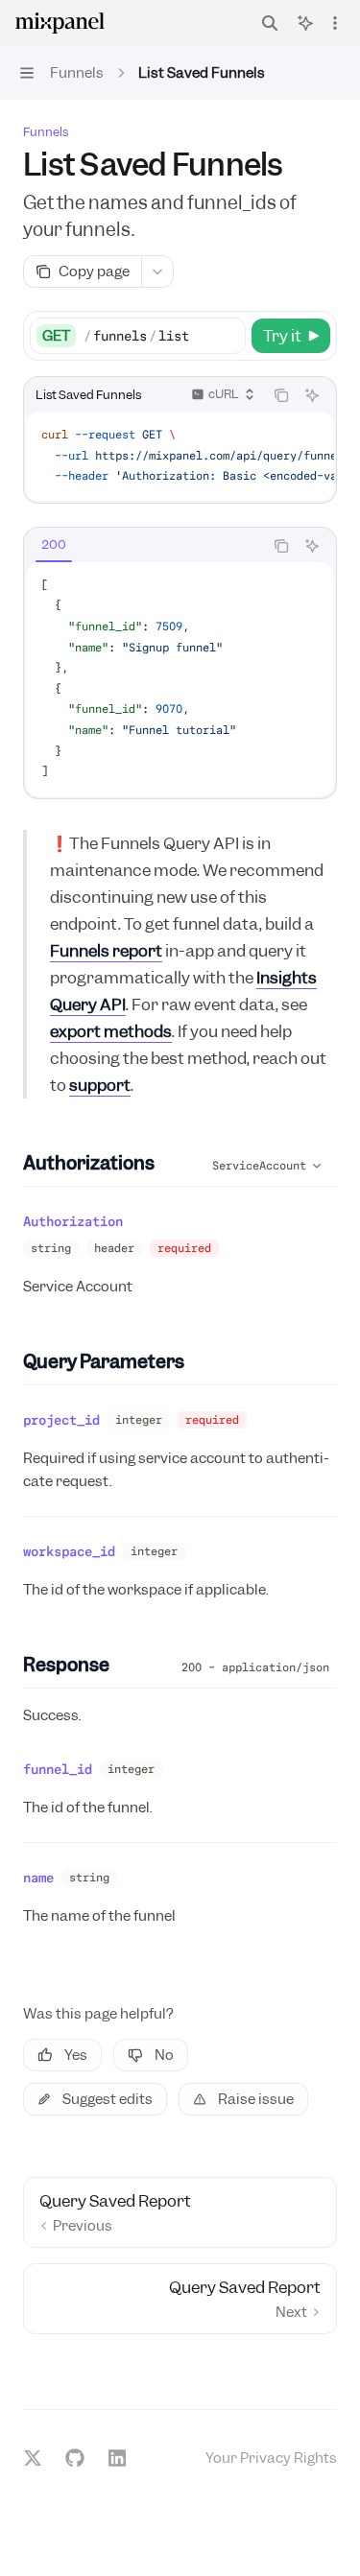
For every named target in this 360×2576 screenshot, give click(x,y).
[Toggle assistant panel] (305, 23)
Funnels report (106, 951)
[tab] (54, 545)
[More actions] (335, 23)
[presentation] (180, 456)
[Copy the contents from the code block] (281, 395)
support (100, 1085)
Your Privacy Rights (271, 2458)
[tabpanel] (180, 679)
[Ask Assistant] (312, 395)
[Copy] (228, 336)
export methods (111, 1031)
